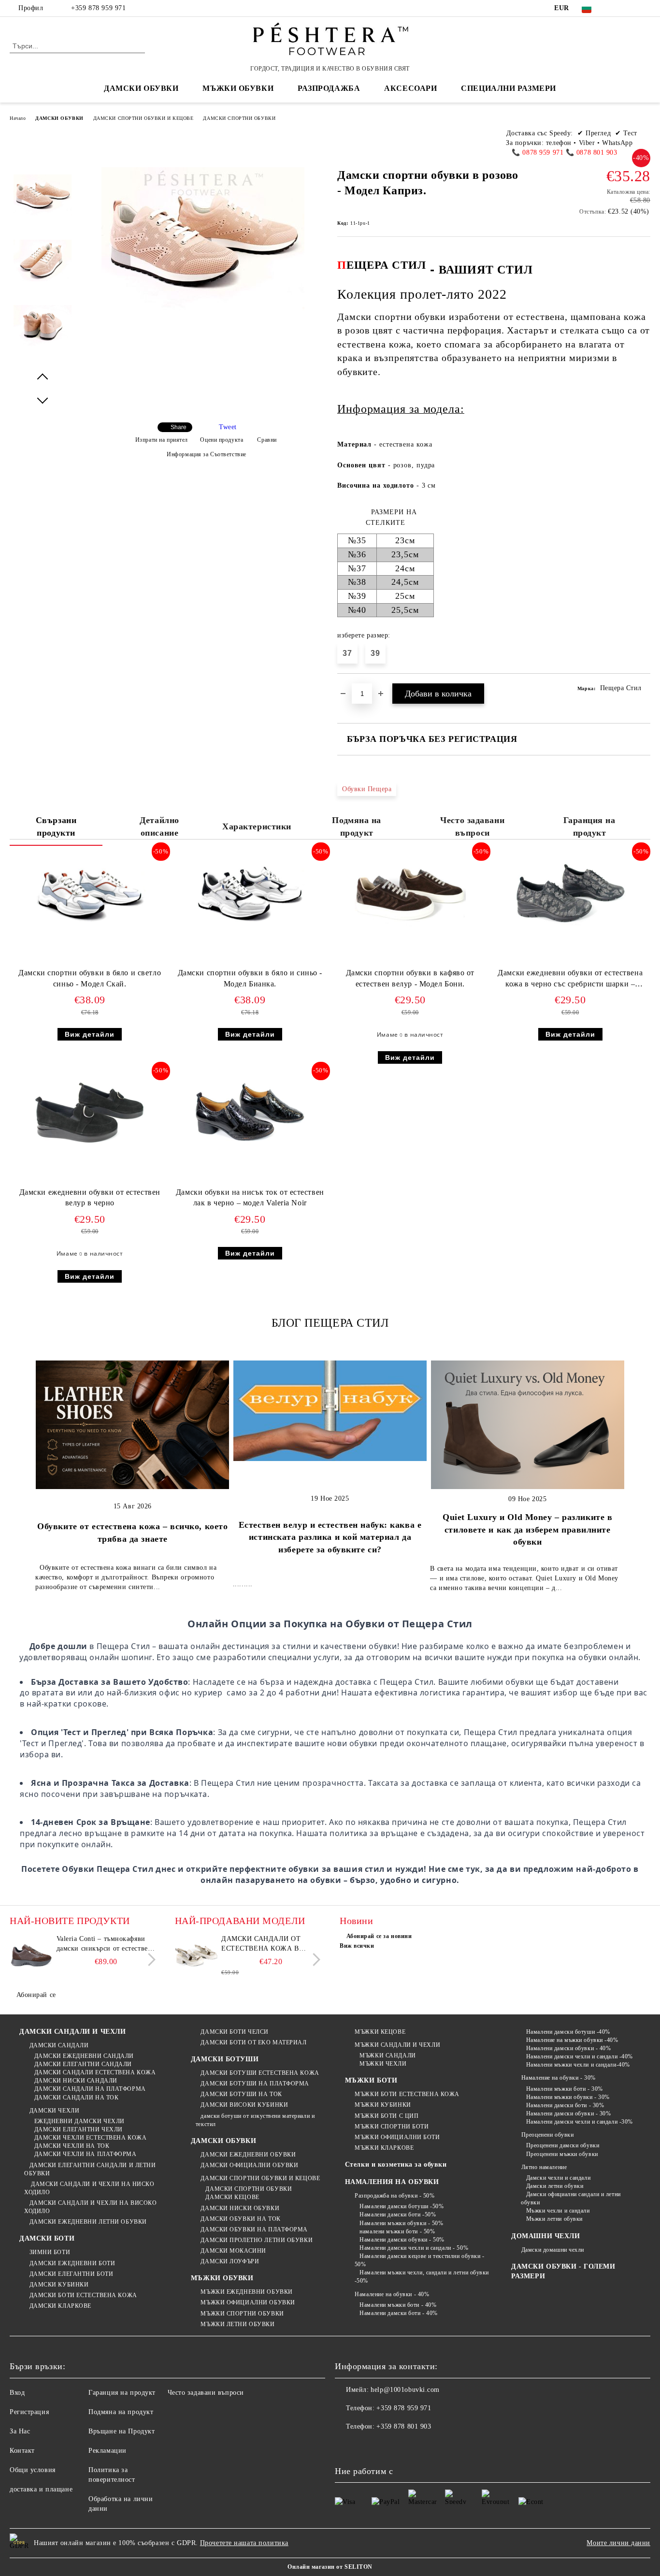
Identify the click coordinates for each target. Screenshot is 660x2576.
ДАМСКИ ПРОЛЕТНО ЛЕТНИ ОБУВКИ (257, 2240)
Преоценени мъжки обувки (562, 2154)
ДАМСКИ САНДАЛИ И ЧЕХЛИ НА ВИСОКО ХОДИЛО (90, 2207)
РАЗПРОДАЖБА (329, 88)
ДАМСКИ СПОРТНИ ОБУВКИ (239, 118)
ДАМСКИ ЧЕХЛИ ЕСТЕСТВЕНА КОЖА (90, 2138)
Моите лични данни (618, 2543)
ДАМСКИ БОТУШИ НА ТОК (241, 2094)
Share (179, 427)
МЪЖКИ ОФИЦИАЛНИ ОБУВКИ (248, 2302)
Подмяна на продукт (357, 826)
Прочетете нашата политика (244, 2543)
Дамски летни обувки (555, 2186)
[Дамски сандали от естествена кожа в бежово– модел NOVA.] (197, 1956)
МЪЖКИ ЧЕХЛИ (383, 2064)
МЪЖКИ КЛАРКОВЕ (384, 2148)
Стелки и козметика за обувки (396, 2164)
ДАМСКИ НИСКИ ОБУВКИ (240, 2208)
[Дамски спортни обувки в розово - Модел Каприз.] (43, 203)
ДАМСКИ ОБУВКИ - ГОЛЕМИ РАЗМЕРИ (563, 2271)
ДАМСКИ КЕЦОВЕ (232, 2197)
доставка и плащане (41, 2489)
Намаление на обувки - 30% (559, 2078)
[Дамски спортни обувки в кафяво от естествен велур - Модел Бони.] (410, 894)
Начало (18, 118)
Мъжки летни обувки (554, 2219)
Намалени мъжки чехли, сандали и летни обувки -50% (422, 2277)
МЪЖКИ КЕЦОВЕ (380, 2032)
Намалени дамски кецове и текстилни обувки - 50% (420, 2260)
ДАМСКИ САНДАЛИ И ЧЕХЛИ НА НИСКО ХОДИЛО (89, 2188)
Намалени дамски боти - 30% (565, 2105)
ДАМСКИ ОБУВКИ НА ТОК (240, 2219)
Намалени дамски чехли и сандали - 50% (414, 2248)
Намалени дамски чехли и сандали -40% (580, 2056)
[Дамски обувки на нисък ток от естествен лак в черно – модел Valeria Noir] (250, 1113)
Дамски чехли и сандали (558, 2178)
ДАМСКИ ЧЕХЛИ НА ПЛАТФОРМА (86, 2154)
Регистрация (29, 2412)
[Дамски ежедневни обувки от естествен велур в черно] (90, 1113)
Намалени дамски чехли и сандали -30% (580, 2122)
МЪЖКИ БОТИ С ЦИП (387, 2116)
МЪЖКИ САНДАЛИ (387, 2055)
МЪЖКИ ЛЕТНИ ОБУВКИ (237, 2324)
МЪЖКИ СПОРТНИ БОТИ (392, 2127)
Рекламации (108, 2451)
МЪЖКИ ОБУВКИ (222, 2278)
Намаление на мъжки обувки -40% (572, 2040)
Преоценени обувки (547, 2135)
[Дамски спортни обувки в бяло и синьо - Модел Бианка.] (250, 894)
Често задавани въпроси (472, 826)
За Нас (20, 2431)
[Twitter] (631, 8)
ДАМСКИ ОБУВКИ (59, 118)
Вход (17, 2393)
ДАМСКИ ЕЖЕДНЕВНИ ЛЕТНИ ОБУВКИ (88, 2222)
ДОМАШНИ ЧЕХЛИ (545, 2236)
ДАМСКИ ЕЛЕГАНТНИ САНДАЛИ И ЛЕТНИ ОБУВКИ (90, 2169)
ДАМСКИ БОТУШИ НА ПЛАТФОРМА (255, 2084)
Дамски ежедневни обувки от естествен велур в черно (90, 1198)
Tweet (228, 427)
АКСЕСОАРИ (410, 88)
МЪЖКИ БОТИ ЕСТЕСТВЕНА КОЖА (407, 2094)
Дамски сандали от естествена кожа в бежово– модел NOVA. (264, 1944)
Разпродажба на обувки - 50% (395, 2196)
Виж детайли (90, 1034)
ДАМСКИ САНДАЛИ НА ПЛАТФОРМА (90, 2089)
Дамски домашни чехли (553, 2250)
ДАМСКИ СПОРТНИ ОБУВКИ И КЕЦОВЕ (143, 118)
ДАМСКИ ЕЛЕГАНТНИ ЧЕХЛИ (79, 2129)
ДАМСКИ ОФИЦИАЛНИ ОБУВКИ (249, 2165)
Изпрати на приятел (162, 440)
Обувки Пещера (367, 789)
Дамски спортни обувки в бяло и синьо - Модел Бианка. (250, 978)
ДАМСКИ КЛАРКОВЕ (60, 2306)
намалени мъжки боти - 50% (397, 2231)
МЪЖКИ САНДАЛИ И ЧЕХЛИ (397, 2045)
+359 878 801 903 (404, 2426)
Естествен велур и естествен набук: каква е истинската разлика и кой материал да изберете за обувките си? (330, 1537)
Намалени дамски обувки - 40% (568, 2048)
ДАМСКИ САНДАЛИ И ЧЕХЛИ (72, 2032)
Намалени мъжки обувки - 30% (568, 2097)
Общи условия (33, 2470)
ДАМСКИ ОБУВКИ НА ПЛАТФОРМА (254, 2229)
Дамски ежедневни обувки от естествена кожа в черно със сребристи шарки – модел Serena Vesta (570, 980)
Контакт (22, 2451)
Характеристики (257, 826)
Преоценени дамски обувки (563, 2145)
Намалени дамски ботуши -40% (568, 2032)
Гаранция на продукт (589, 826)
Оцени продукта (222, 440)
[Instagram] (645, 8)
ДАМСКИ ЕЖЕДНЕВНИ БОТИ (72, 2263)
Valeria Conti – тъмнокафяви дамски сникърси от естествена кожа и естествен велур (106, 1944)
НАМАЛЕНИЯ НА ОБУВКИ (392, 2182)
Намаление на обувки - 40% (392, 2294)
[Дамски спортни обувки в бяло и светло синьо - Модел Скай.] (90, 894)
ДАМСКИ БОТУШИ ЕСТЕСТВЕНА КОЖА (260, 2073)
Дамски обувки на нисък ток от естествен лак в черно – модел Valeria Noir (250, 1198)
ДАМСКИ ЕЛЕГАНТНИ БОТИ (71, 2274)
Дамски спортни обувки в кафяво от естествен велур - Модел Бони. (410, 978)
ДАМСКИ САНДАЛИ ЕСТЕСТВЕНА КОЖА (95, 2072)
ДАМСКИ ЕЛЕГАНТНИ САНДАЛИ (83, 2064)
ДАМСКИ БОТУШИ (225, 2059)
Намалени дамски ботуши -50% (402, 2206)
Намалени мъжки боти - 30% (565, 2089)
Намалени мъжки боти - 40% (398, 2305)
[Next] (149, 1960)
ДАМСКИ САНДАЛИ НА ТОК (76, 2098)
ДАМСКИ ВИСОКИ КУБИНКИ (244, 2105)
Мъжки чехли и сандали (558, 2211)
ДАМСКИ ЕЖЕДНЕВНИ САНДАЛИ (84, 2056)
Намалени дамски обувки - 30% (568, 2113)
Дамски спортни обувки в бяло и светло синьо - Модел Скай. (90, 978)
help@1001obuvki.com (405, 2390)
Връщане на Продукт (122, 2431)
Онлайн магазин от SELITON (330, 2567)
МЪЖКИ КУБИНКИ (383, 2105)
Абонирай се (36, 1995)
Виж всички (357, 1946)
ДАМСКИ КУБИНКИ (59, 2285)
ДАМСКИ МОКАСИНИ (233, 2251)
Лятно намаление (544, 2167)
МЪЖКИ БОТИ (371, 2080)
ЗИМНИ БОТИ (50, 2252)
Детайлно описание (159, 826)
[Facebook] (616, 8)
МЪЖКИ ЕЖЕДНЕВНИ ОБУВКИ (246, 2292)
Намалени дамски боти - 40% (399, 2313)
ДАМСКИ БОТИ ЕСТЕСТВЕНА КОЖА (83, 2295)
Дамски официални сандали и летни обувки (571, 2198)
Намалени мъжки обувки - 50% (401, 2223)
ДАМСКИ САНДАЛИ (59, 2045)
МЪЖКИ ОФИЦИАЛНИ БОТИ (397, 2137)
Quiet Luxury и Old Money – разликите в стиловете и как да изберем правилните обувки (527, 1529)
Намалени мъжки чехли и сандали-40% (578, 2065)
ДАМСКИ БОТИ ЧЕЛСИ (235, 2032)
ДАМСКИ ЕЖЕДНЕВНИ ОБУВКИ (248, 2155)
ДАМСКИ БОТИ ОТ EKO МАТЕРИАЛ (253, 2042)
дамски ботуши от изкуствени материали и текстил (255, 2120)
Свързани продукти (56, 826)
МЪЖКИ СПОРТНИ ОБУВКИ (242, 2314)
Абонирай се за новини (379, 1936)
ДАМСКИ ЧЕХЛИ (54, 2111)
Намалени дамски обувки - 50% (402, 2240)
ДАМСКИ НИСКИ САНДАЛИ (76, 2081)
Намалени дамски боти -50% (398, 2214)
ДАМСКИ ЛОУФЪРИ (230, 2261)
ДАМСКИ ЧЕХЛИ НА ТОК (72, 2146)
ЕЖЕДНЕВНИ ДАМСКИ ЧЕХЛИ (79, 2121)
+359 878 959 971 (98, 8)
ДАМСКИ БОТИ (47, 2238)
